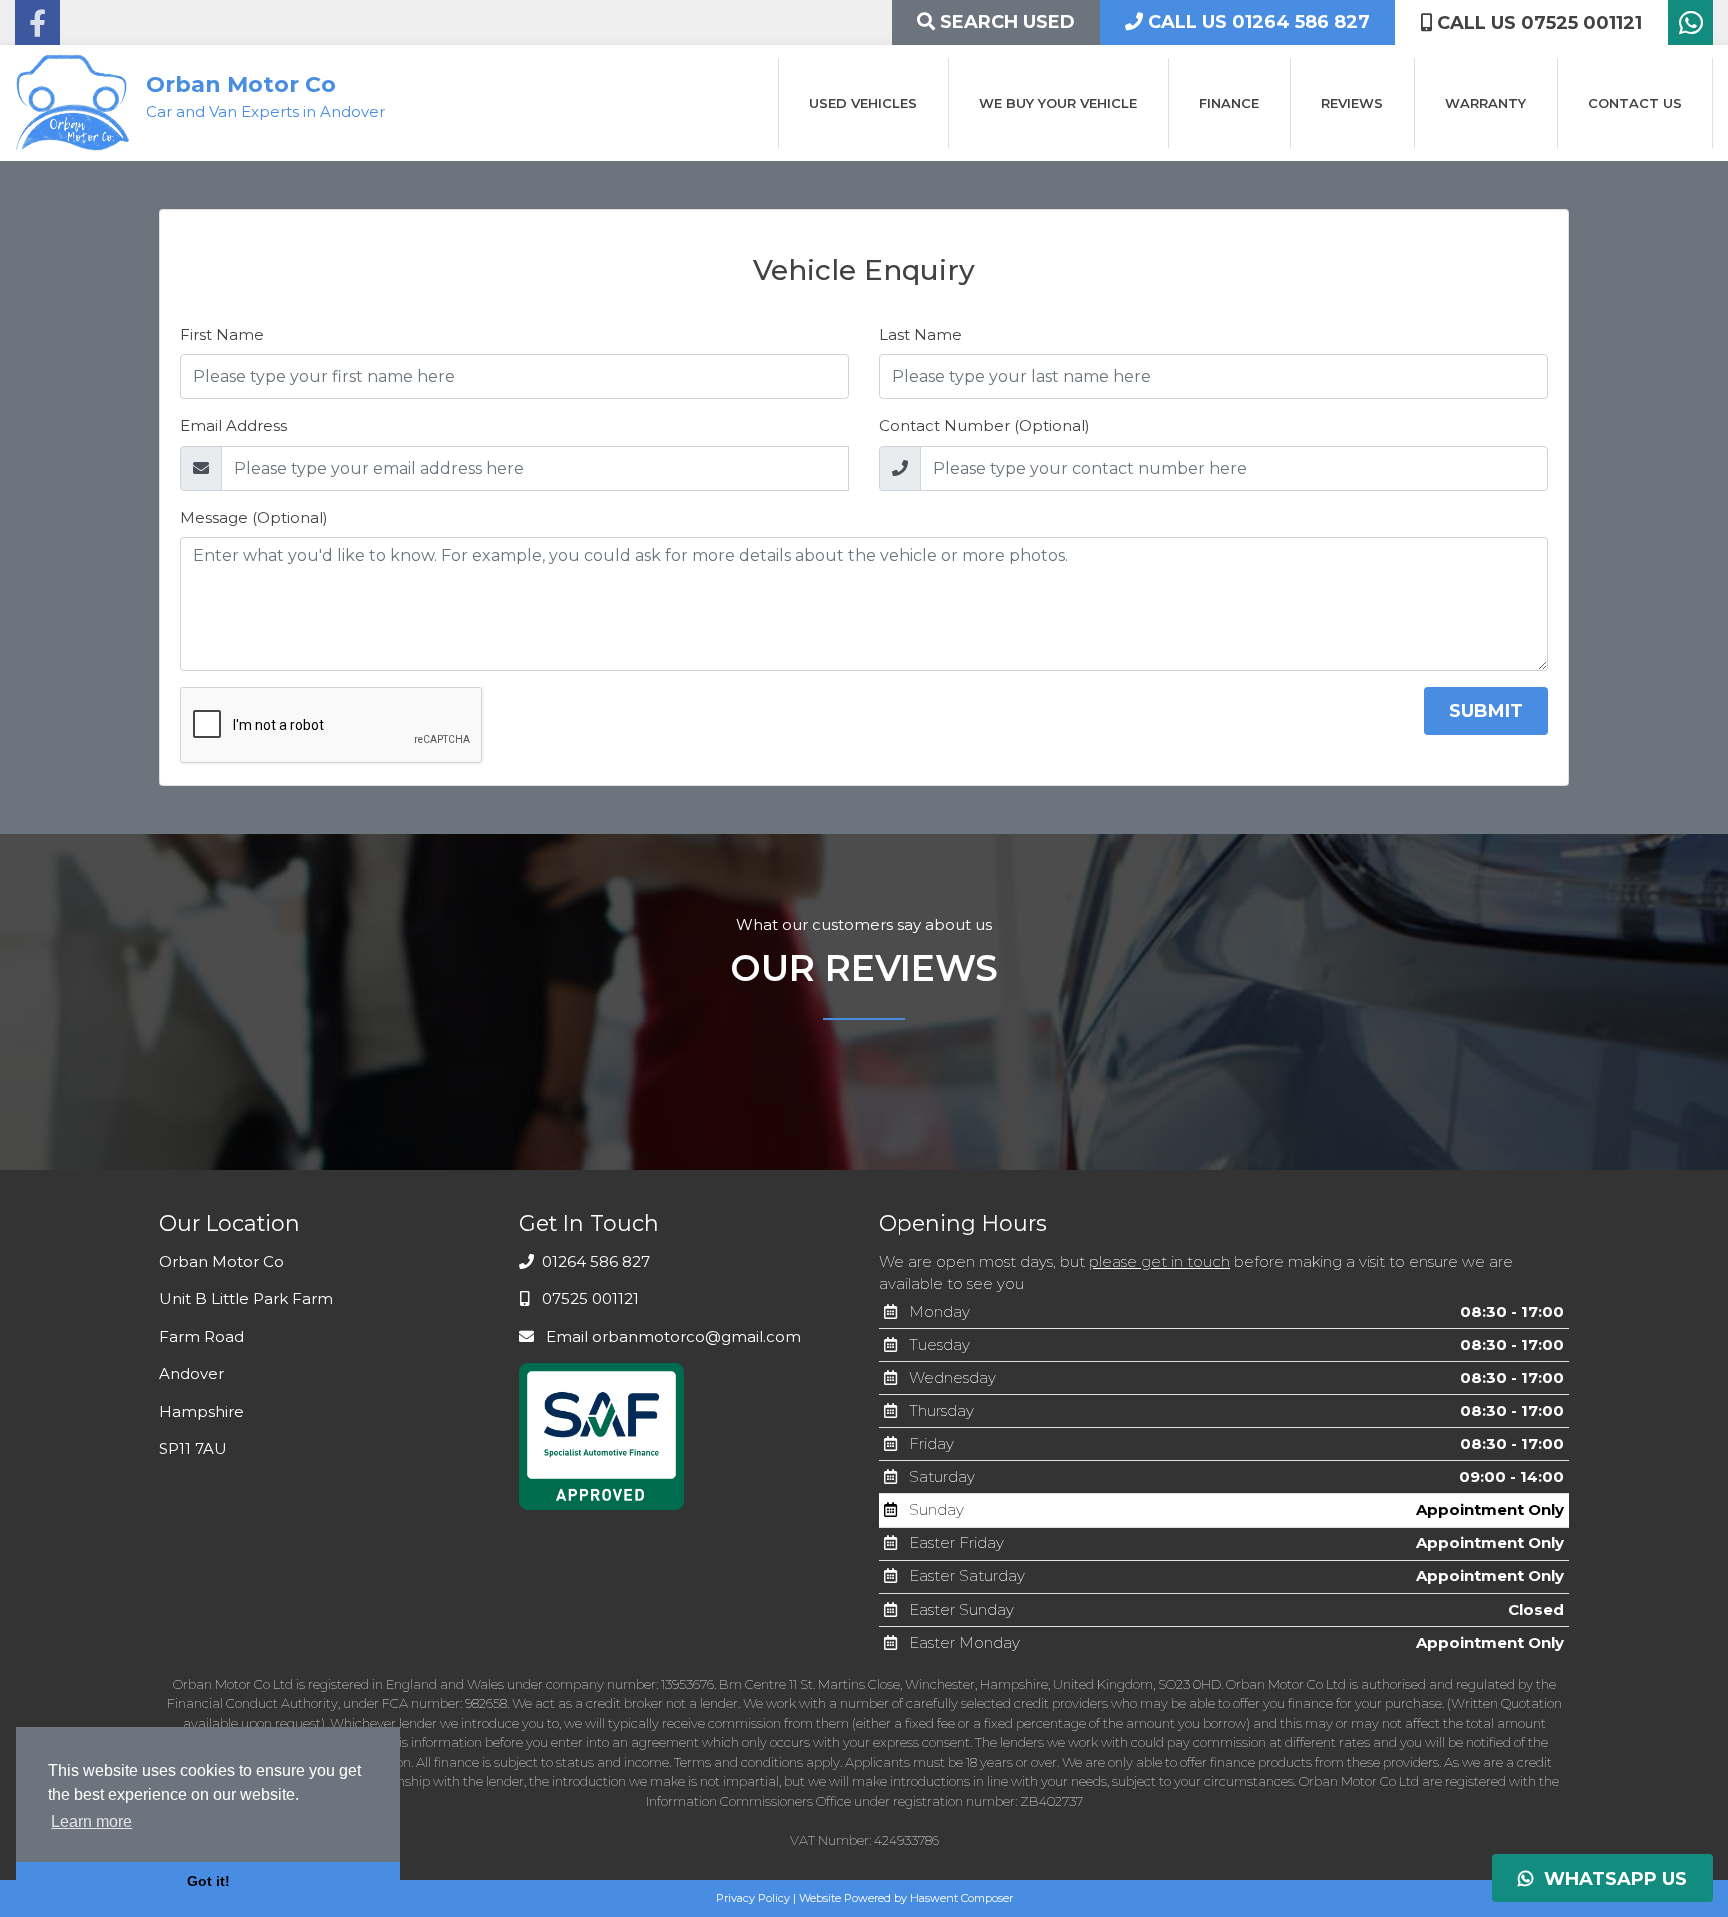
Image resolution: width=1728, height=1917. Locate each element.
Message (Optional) (254, 517)
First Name (222, 334)
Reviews (1352, 103)
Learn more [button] (91, 1821)
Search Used (1005, 22)
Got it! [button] (208, 1881)
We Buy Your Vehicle (1058, 103)
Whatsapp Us (1610, 1879)
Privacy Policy (753, 1898)
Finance (1229, 103)
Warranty (1485, 103)
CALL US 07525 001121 (1537, 23)
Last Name (920, 334)
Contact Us (1635, 103)
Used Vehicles (863, 103)
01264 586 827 (594, 1261)
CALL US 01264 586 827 (1256, 22)
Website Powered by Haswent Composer (906, 1898)
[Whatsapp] (1690, 27)
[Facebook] (37, 27)
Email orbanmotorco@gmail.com (671, 1336)
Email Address (233, 425)
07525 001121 (588, 1298)
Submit (1486, 711)
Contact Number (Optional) (984, 425)
